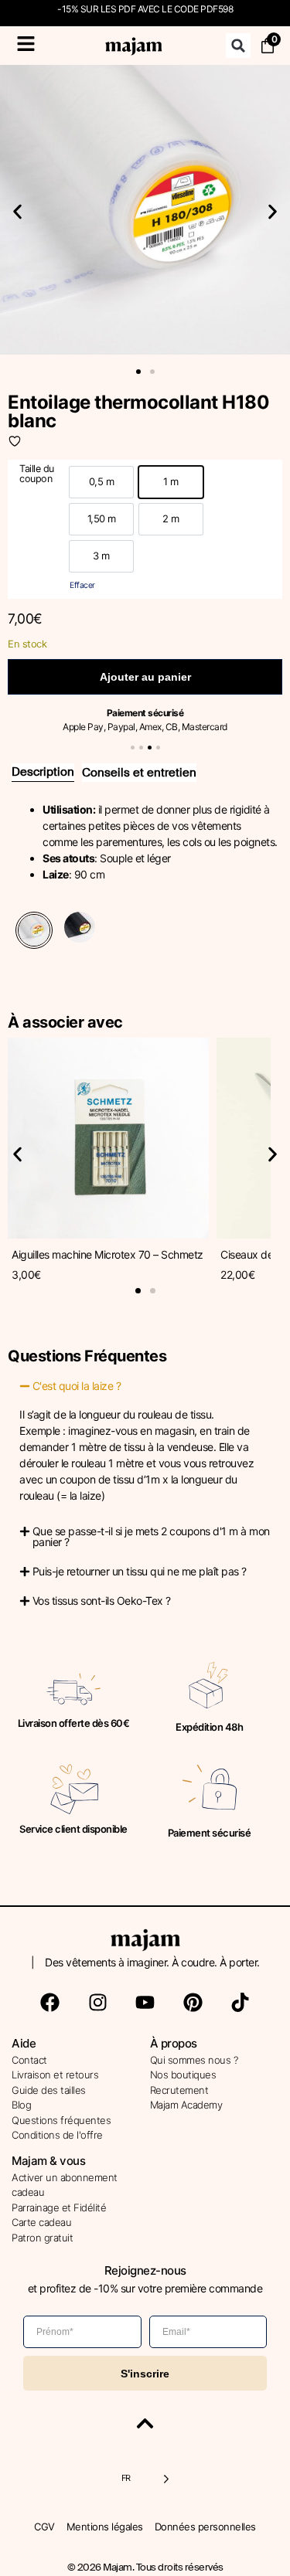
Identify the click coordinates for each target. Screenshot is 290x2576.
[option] (101, 482)
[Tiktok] (241, 2003)
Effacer (82, 585)
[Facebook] (50, 2003)
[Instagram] (97, 2003)
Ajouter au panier (145, 677)
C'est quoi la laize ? (77, 1386)
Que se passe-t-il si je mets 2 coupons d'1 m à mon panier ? (151, 1536)
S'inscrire (145, 2374)
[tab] (43, 773)
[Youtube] (145, 2003)
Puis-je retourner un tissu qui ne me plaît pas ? (140, 1571)
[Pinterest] (193, 2003)
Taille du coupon (37, 474)
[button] (238, 46)
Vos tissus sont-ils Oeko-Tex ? (102, 1601)
